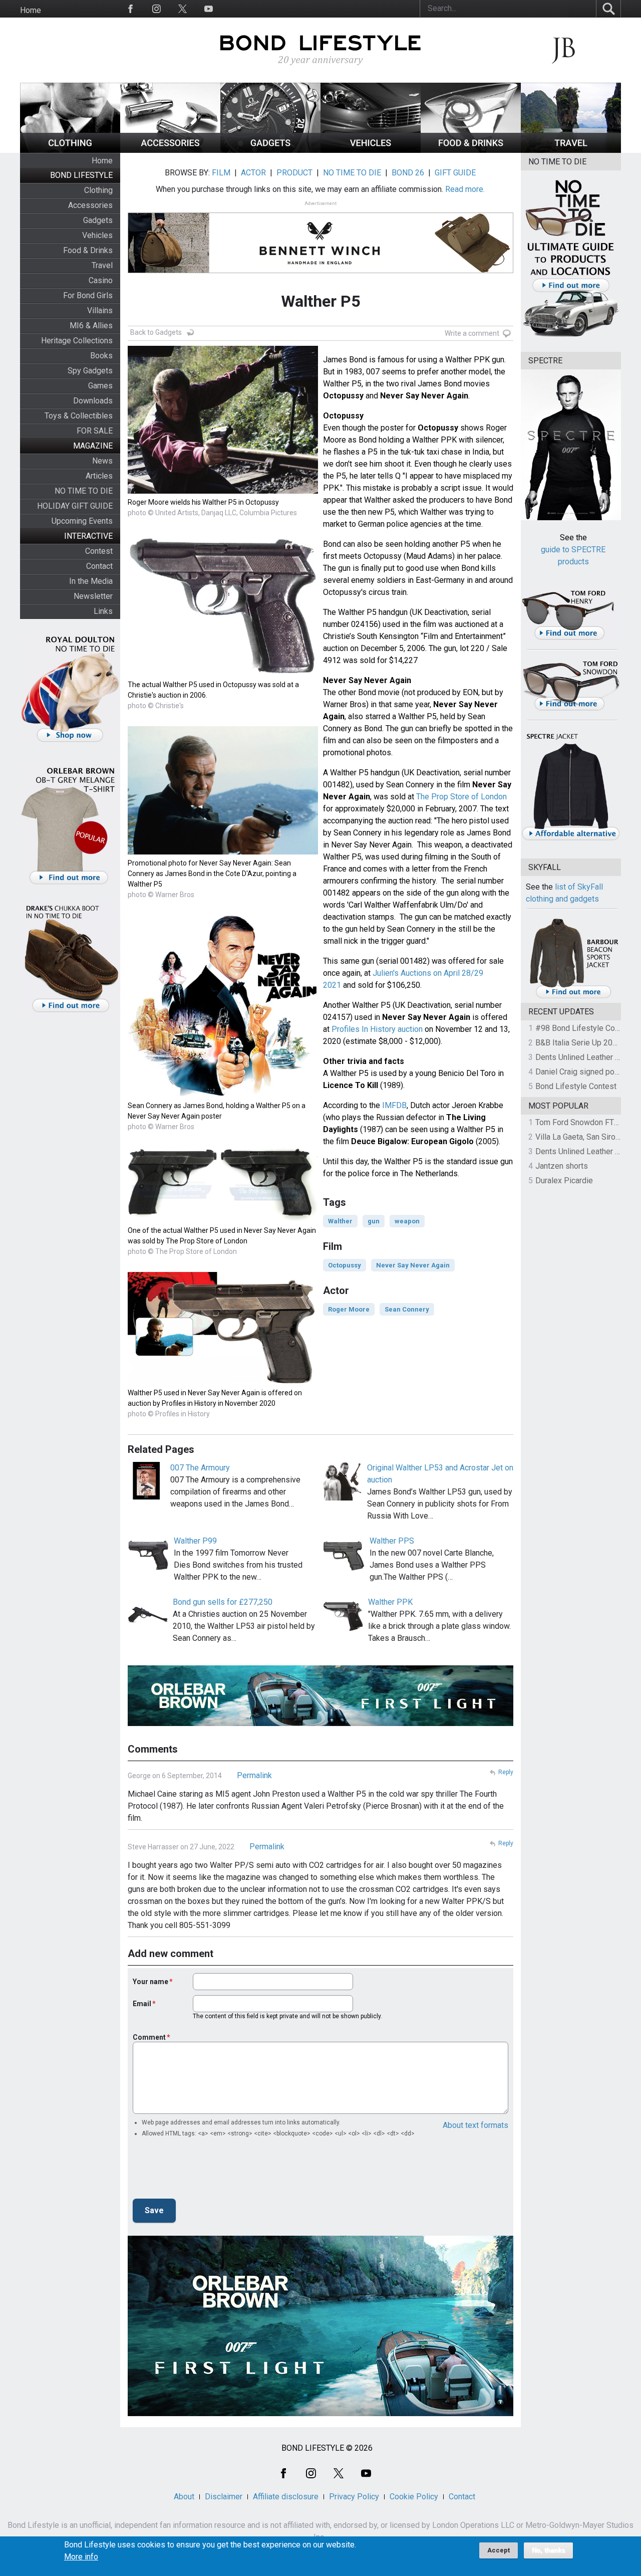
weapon (407, 1221)
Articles (99, 476)
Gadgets (98, 220)
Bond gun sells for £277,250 (223, 1602)
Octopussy (345, 1265)
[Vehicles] (371, 150)
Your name (150, 1982)
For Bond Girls (88, 295)
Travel (102, 265)
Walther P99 (195, 1541)
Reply (506, 1772)
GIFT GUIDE (455, 173)
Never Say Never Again (413, 1265)
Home (31, 10)
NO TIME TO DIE (84, 491)
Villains (100, 310)
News (102, 461)
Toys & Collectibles (79, 416)
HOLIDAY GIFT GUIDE (75, 506)
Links (103, 611)
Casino (101, 280)
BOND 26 (408, 173)
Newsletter (93, 596)
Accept (499, 2550)
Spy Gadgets (90, 371)
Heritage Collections (77, 341)
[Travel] (571, 150)
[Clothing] (70, 150)
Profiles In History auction (377, 1029)
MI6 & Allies (91, 326)
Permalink (254, 1775)
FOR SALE (95, 431)
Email (142, 2004)
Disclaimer (224, 2497)
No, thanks (548, 2550)
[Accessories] (170, 150)
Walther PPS (392, 1541)
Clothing (98, 190)
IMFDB (394, 1105)
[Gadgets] (270, 150)
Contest (99, 551)
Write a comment (472, 333)
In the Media (91, 581)
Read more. (465, 189)
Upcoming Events (82, 521)
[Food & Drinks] (471, 150)
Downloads (93, 401)
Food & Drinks (88, 250)
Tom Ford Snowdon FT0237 (584, 1122)
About (184, 2497)
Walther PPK (390, 1602)
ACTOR (253, 173)
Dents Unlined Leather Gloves (587, 1057)
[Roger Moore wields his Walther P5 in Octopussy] (223, 491)
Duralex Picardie (564, 1180)
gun (374, 1221)
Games (100, 386)
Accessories (90, 205)
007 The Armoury (200, 1468)
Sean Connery (407, 1309)
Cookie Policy (414, 2497)
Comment (149, 2037)
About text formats (475, 2125)
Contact (99, 566)
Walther (340, 1221)
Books (101, 356)
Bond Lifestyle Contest (576, 1086)
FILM (221, 173)
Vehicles (97, 235)
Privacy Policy (354, 2497)
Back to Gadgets (156, 332)
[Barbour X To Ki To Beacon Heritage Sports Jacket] (573, 997)
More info (81, 2557)
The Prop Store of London (461, 797)
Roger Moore (349, 1309)
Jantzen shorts (562, 1166)
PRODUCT (294, 173)
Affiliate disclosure (286, 2497)
